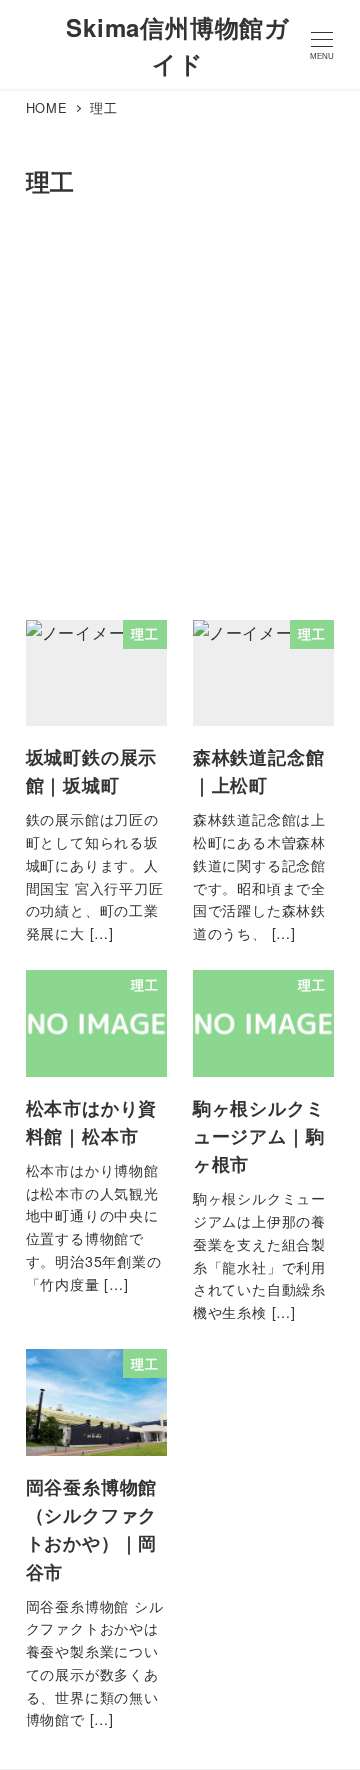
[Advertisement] (180, 414)
